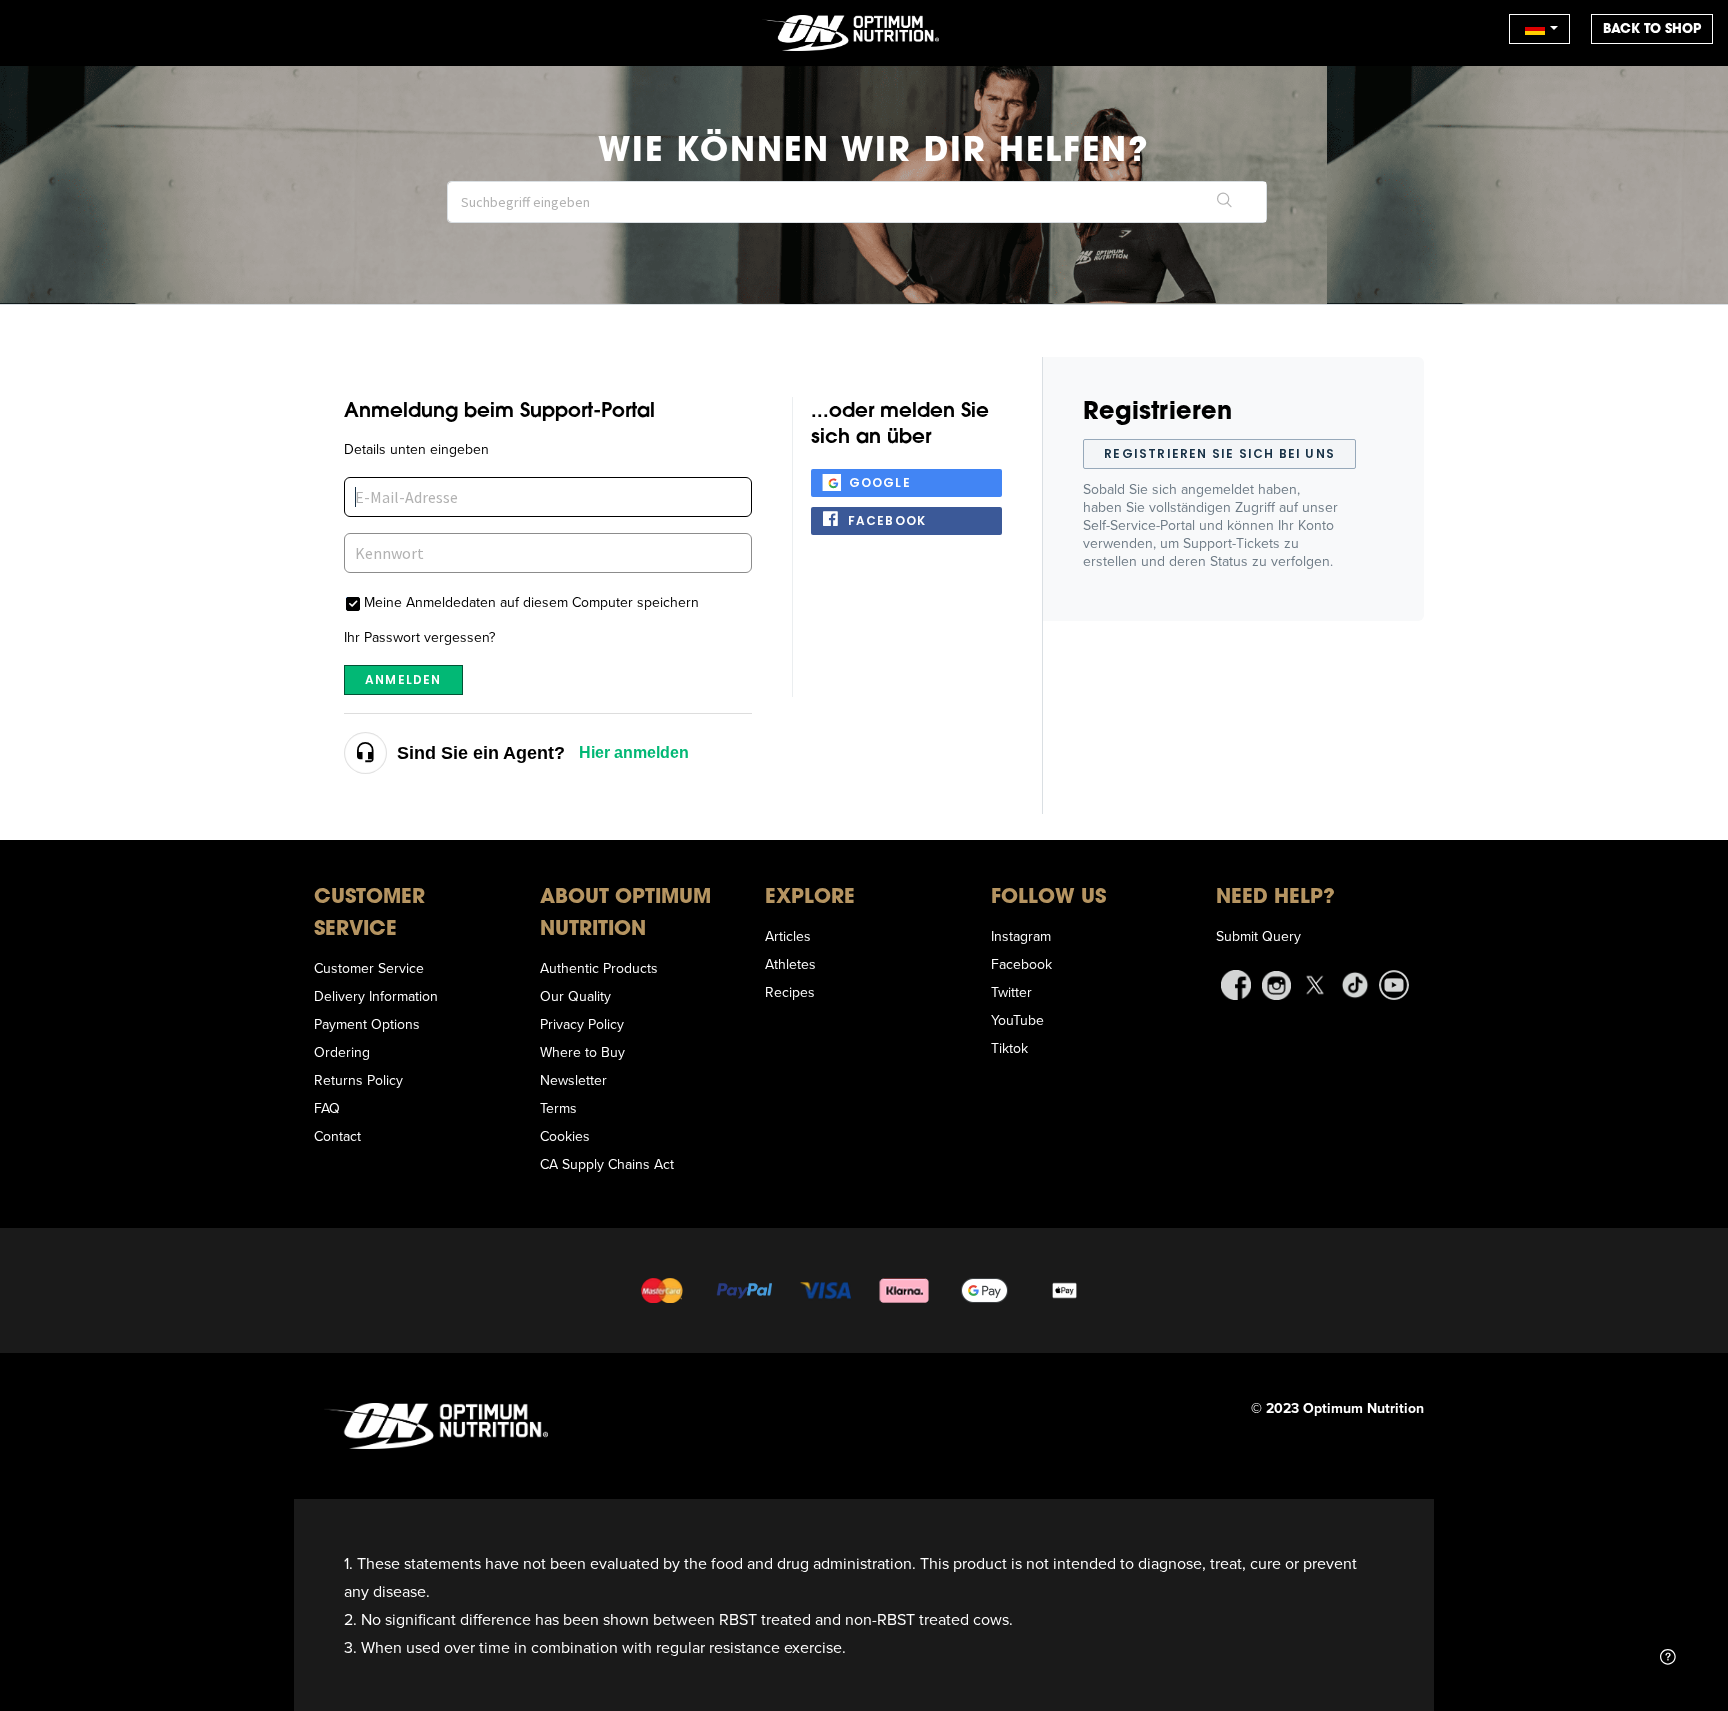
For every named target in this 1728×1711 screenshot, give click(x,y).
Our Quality (575, 996)
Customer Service (369, 968)
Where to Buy (582, 1052)
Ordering (342, 1052)
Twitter (1011, 992)
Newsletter (573, 1080)
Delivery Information (376, 996)
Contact (337, 1136)
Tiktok (1009, 1048)
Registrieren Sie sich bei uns (1219, 453)
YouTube (1017, 1020)
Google (880, 482)
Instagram (1021, 936)
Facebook (887, 520)
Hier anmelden (634, 752)
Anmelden (403, 679)
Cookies (565, 1136)
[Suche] (1225, 202)
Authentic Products (599, 968)
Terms (558, 1108)
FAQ (327, 1108)
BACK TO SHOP (1652, 28)
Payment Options (367, 1024)
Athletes (790, 964)
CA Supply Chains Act (607, 1164)
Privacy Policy (582, 1024)
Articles (788, 936)
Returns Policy (358, 1080)
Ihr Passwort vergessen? (419, 637)
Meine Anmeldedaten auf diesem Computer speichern (531, 601)
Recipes (790, 992)
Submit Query (1258, 936)
